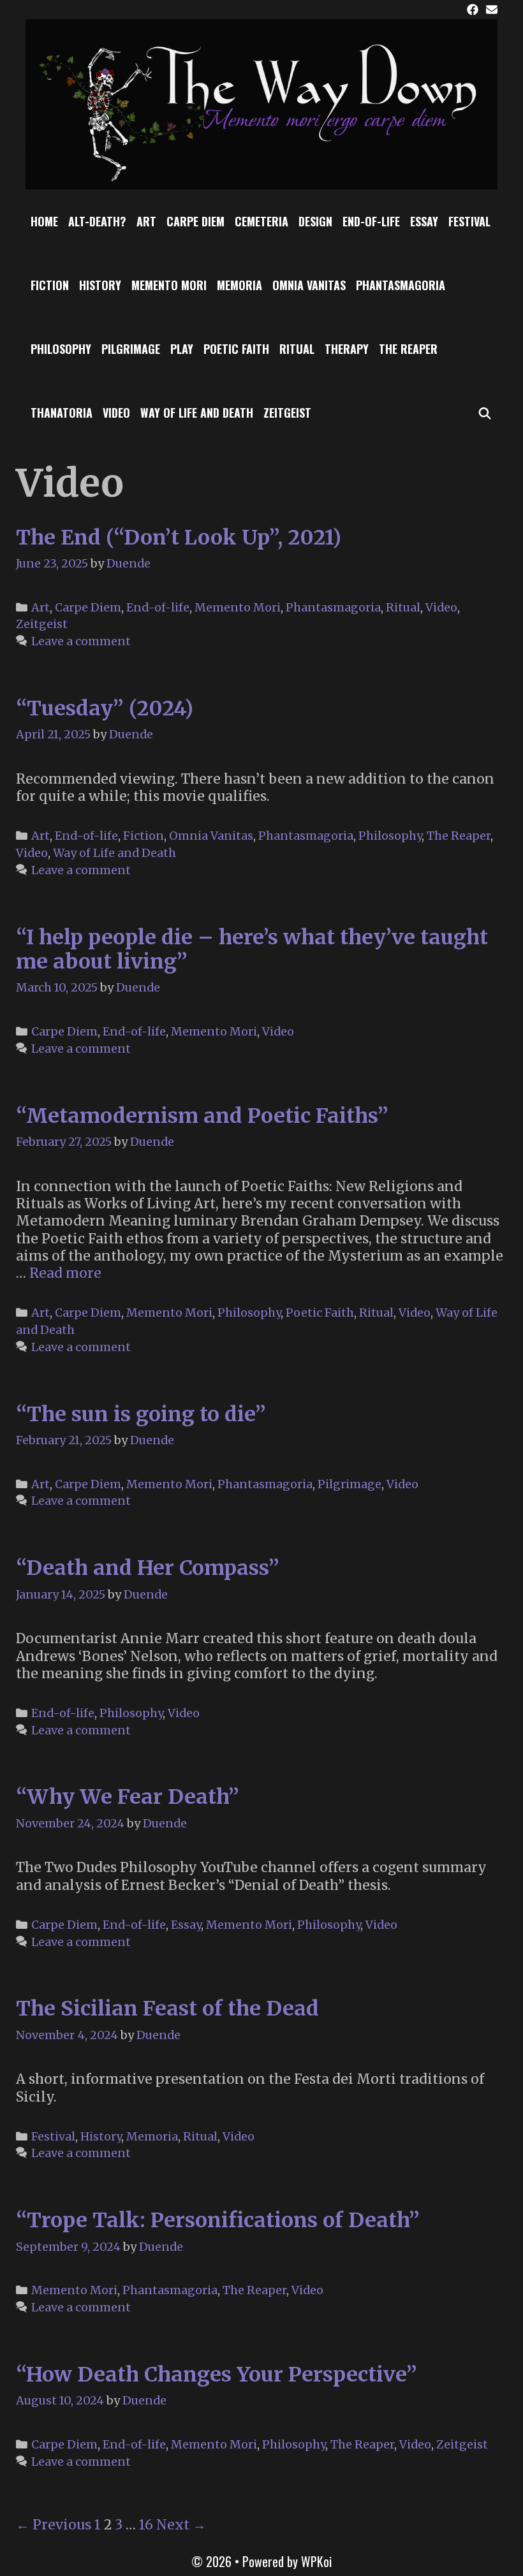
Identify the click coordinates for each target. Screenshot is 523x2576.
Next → (181, 2525)
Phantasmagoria (401, 285)
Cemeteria (261, 221)
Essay (424, 221)
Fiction (50, 285)
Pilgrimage (131, 349)
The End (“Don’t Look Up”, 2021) (179, 538)
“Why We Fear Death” (128, 1797)
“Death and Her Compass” (148, 1568)
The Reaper (408, 349)
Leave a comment (81, 641)
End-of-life (371, 221)
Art (146, 221)
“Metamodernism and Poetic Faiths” (202, 1116)
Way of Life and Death (197, 413)
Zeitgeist (287, 413)
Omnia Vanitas (309, 285)
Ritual (297, 349)
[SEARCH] (485, 413)
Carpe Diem (195, 221)
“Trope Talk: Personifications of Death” (218, 2220)
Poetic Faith (236, 349)
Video (116, 413)
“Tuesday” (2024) (105, 708)
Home (44, 221)
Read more (65, 1273)
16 (146, 2525)
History (100, 285)
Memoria (239, 285)
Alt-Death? (97, 221)
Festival (469, 221)
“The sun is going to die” (141, 1414)
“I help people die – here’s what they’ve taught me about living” (252, 949)
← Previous (54, 2525)
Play (182, 349)
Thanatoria (62, 413)
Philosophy (61, 349)
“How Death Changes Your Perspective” (217, 2375)
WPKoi (316, 2561)
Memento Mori (169, 285)
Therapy (347, 349)
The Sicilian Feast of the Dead (167, 2009)
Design (315, 221)
